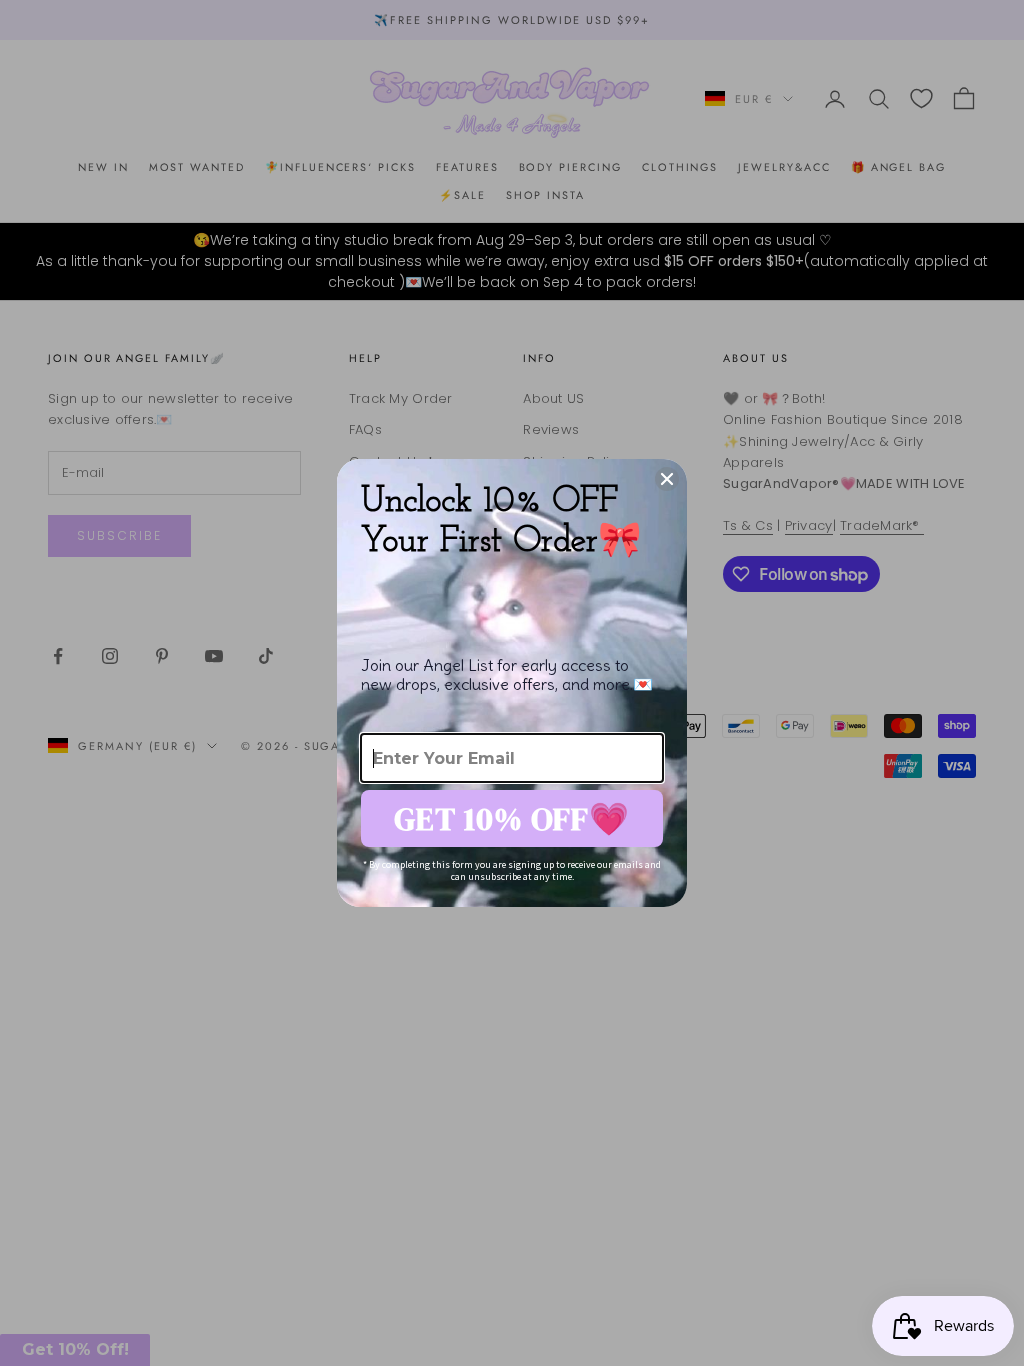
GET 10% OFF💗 (512, 819)
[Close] (667, 479)
